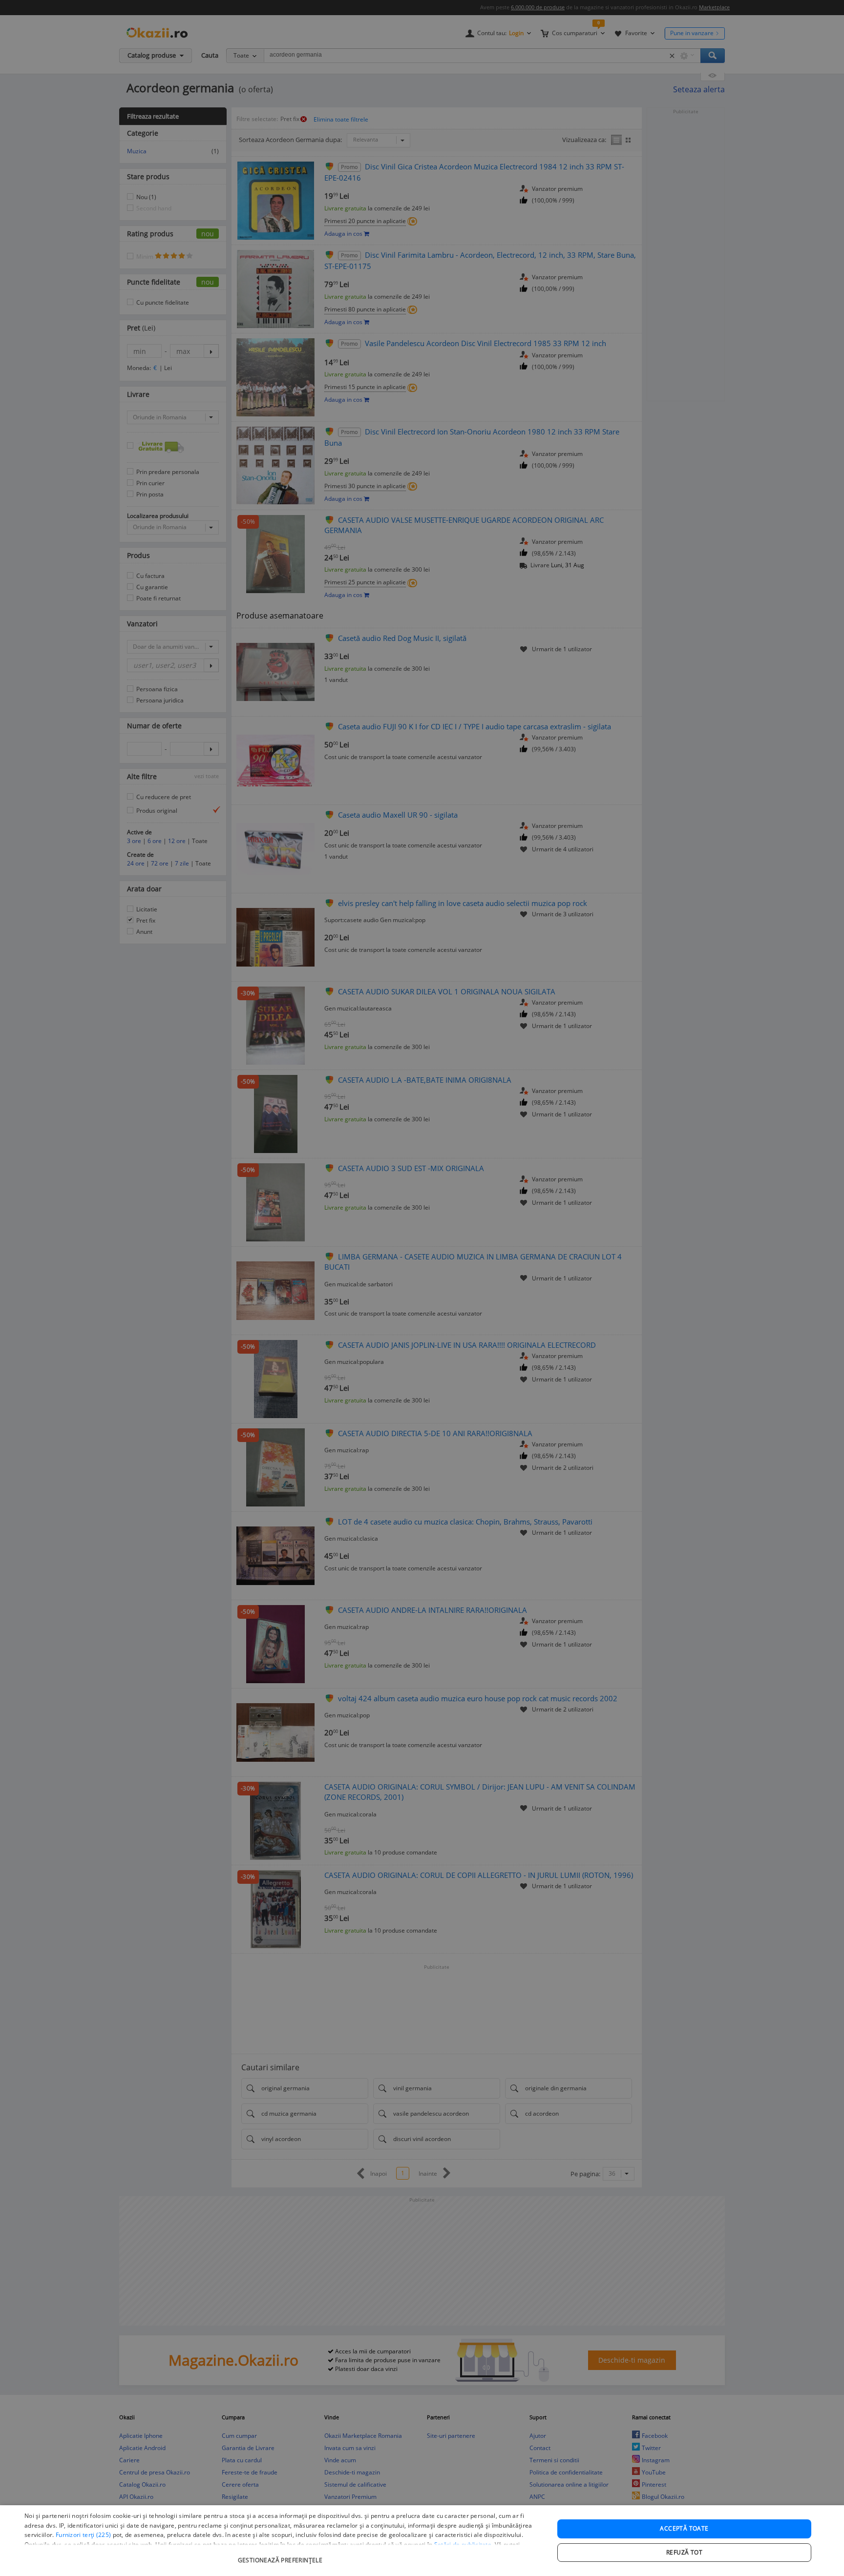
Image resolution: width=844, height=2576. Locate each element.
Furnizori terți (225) (83, 2535)
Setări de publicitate (463, 2545)
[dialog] (422, 2541)
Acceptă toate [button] (684, 2528)
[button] (281, 2555)
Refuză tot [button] (684, 2552)
